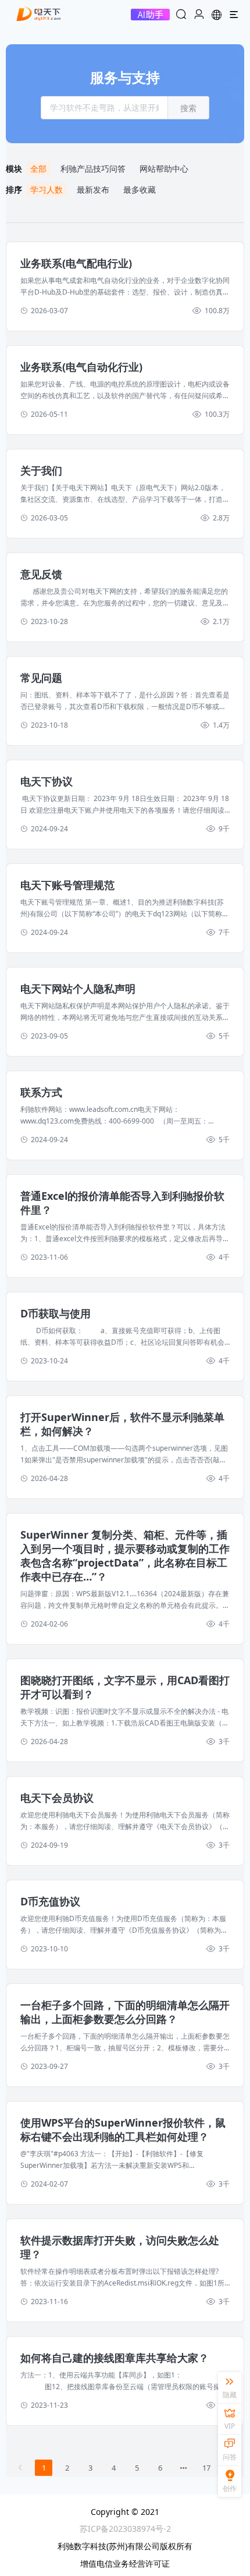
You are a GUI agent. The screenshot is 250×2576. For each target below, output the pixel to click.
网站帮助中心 (164, 169)
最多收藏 (140, 189)
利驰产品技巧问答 (93, 169)
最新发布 (93, 189)
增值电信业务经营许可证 (125, 2563)
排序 (16, 189)
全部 (38, 169)
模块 (16, 169)
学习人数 (47, 189)
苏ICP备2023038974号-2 (125, 2529)
